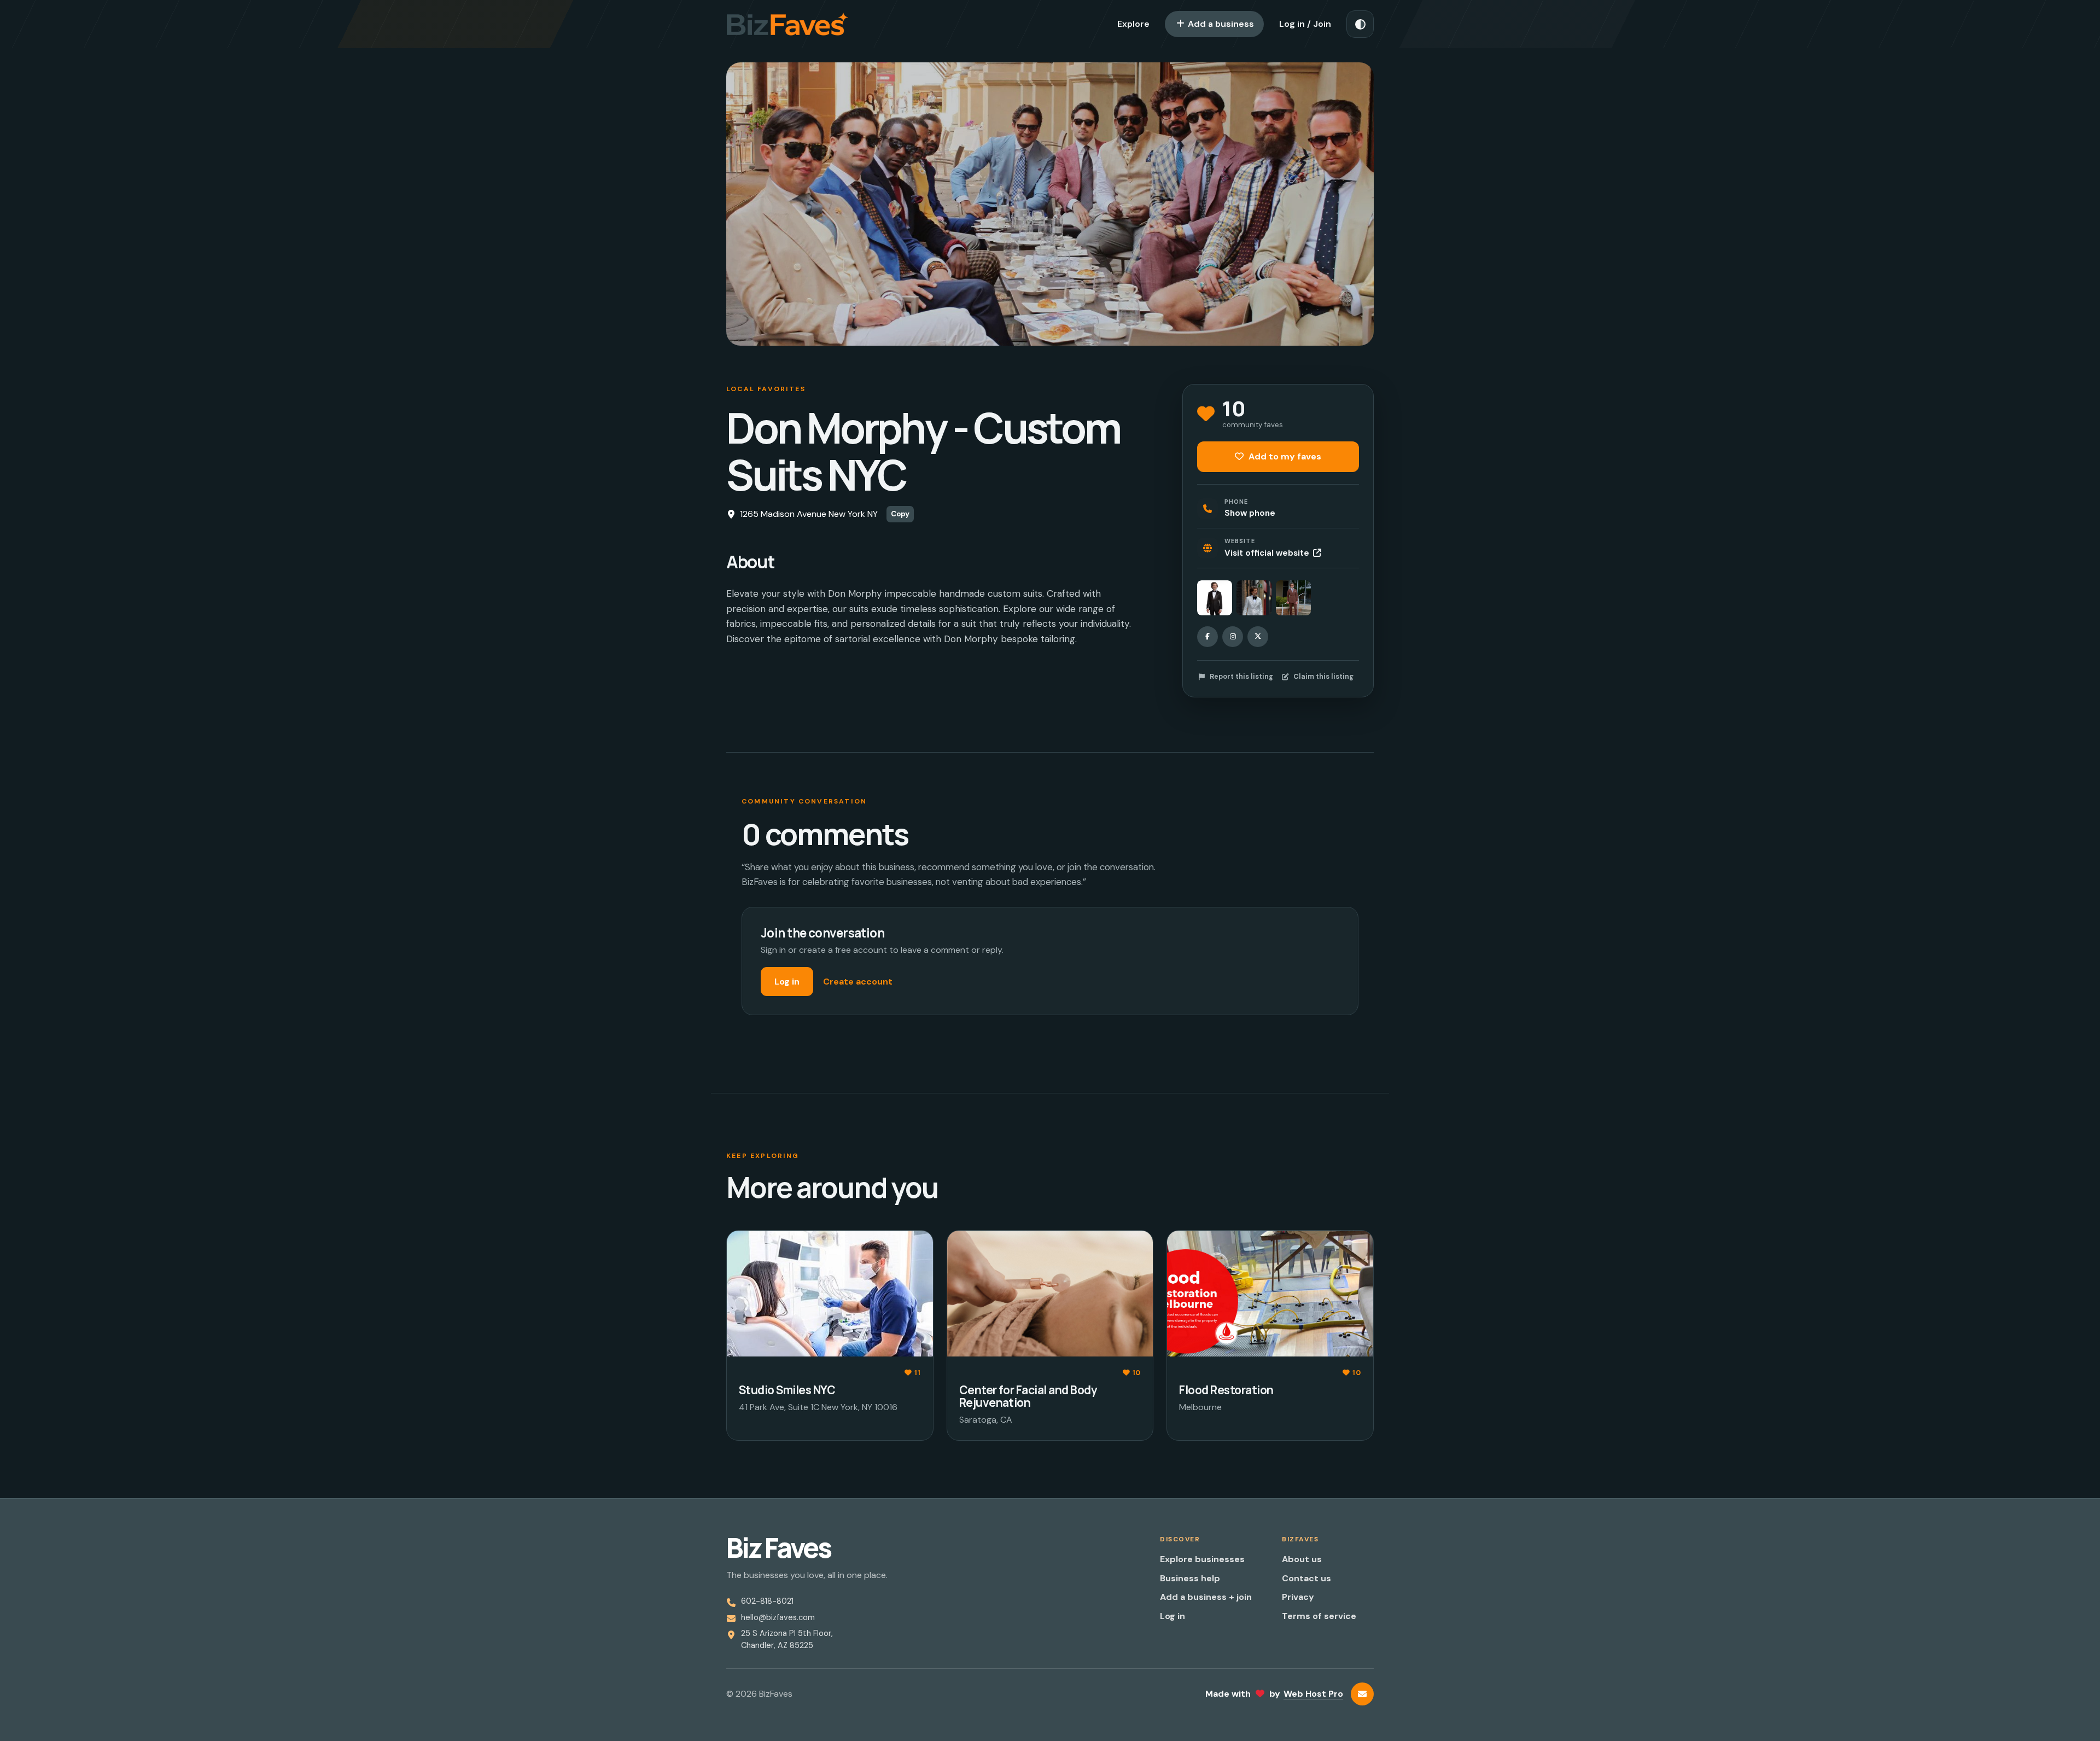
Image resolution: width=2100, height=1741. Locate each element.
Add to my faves (1284, 456)
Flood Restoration (1226, 1390)
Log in (787, 982)
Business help (1190, 1578)
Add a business (1220, 24)
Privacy (1298, 1597)
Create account (858, 982)
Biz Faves (778, 1548)
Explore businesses (1202, 1559)
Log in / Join (1305, 24)
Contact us (1306, 1578)
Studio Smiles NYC (787, 1390)
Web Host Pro (1313, 1694)
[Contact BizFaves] (1362, 1694)
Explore (1133, 24)
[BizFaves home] (787, 24)
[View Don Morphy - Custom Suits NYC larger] (1215, 598)
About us (1302, 1559)
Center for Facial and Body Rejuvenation (1028, 1396)
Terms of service (1319, 1616)
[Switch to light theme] (1360, 24)
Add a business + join (1206, 1597)
